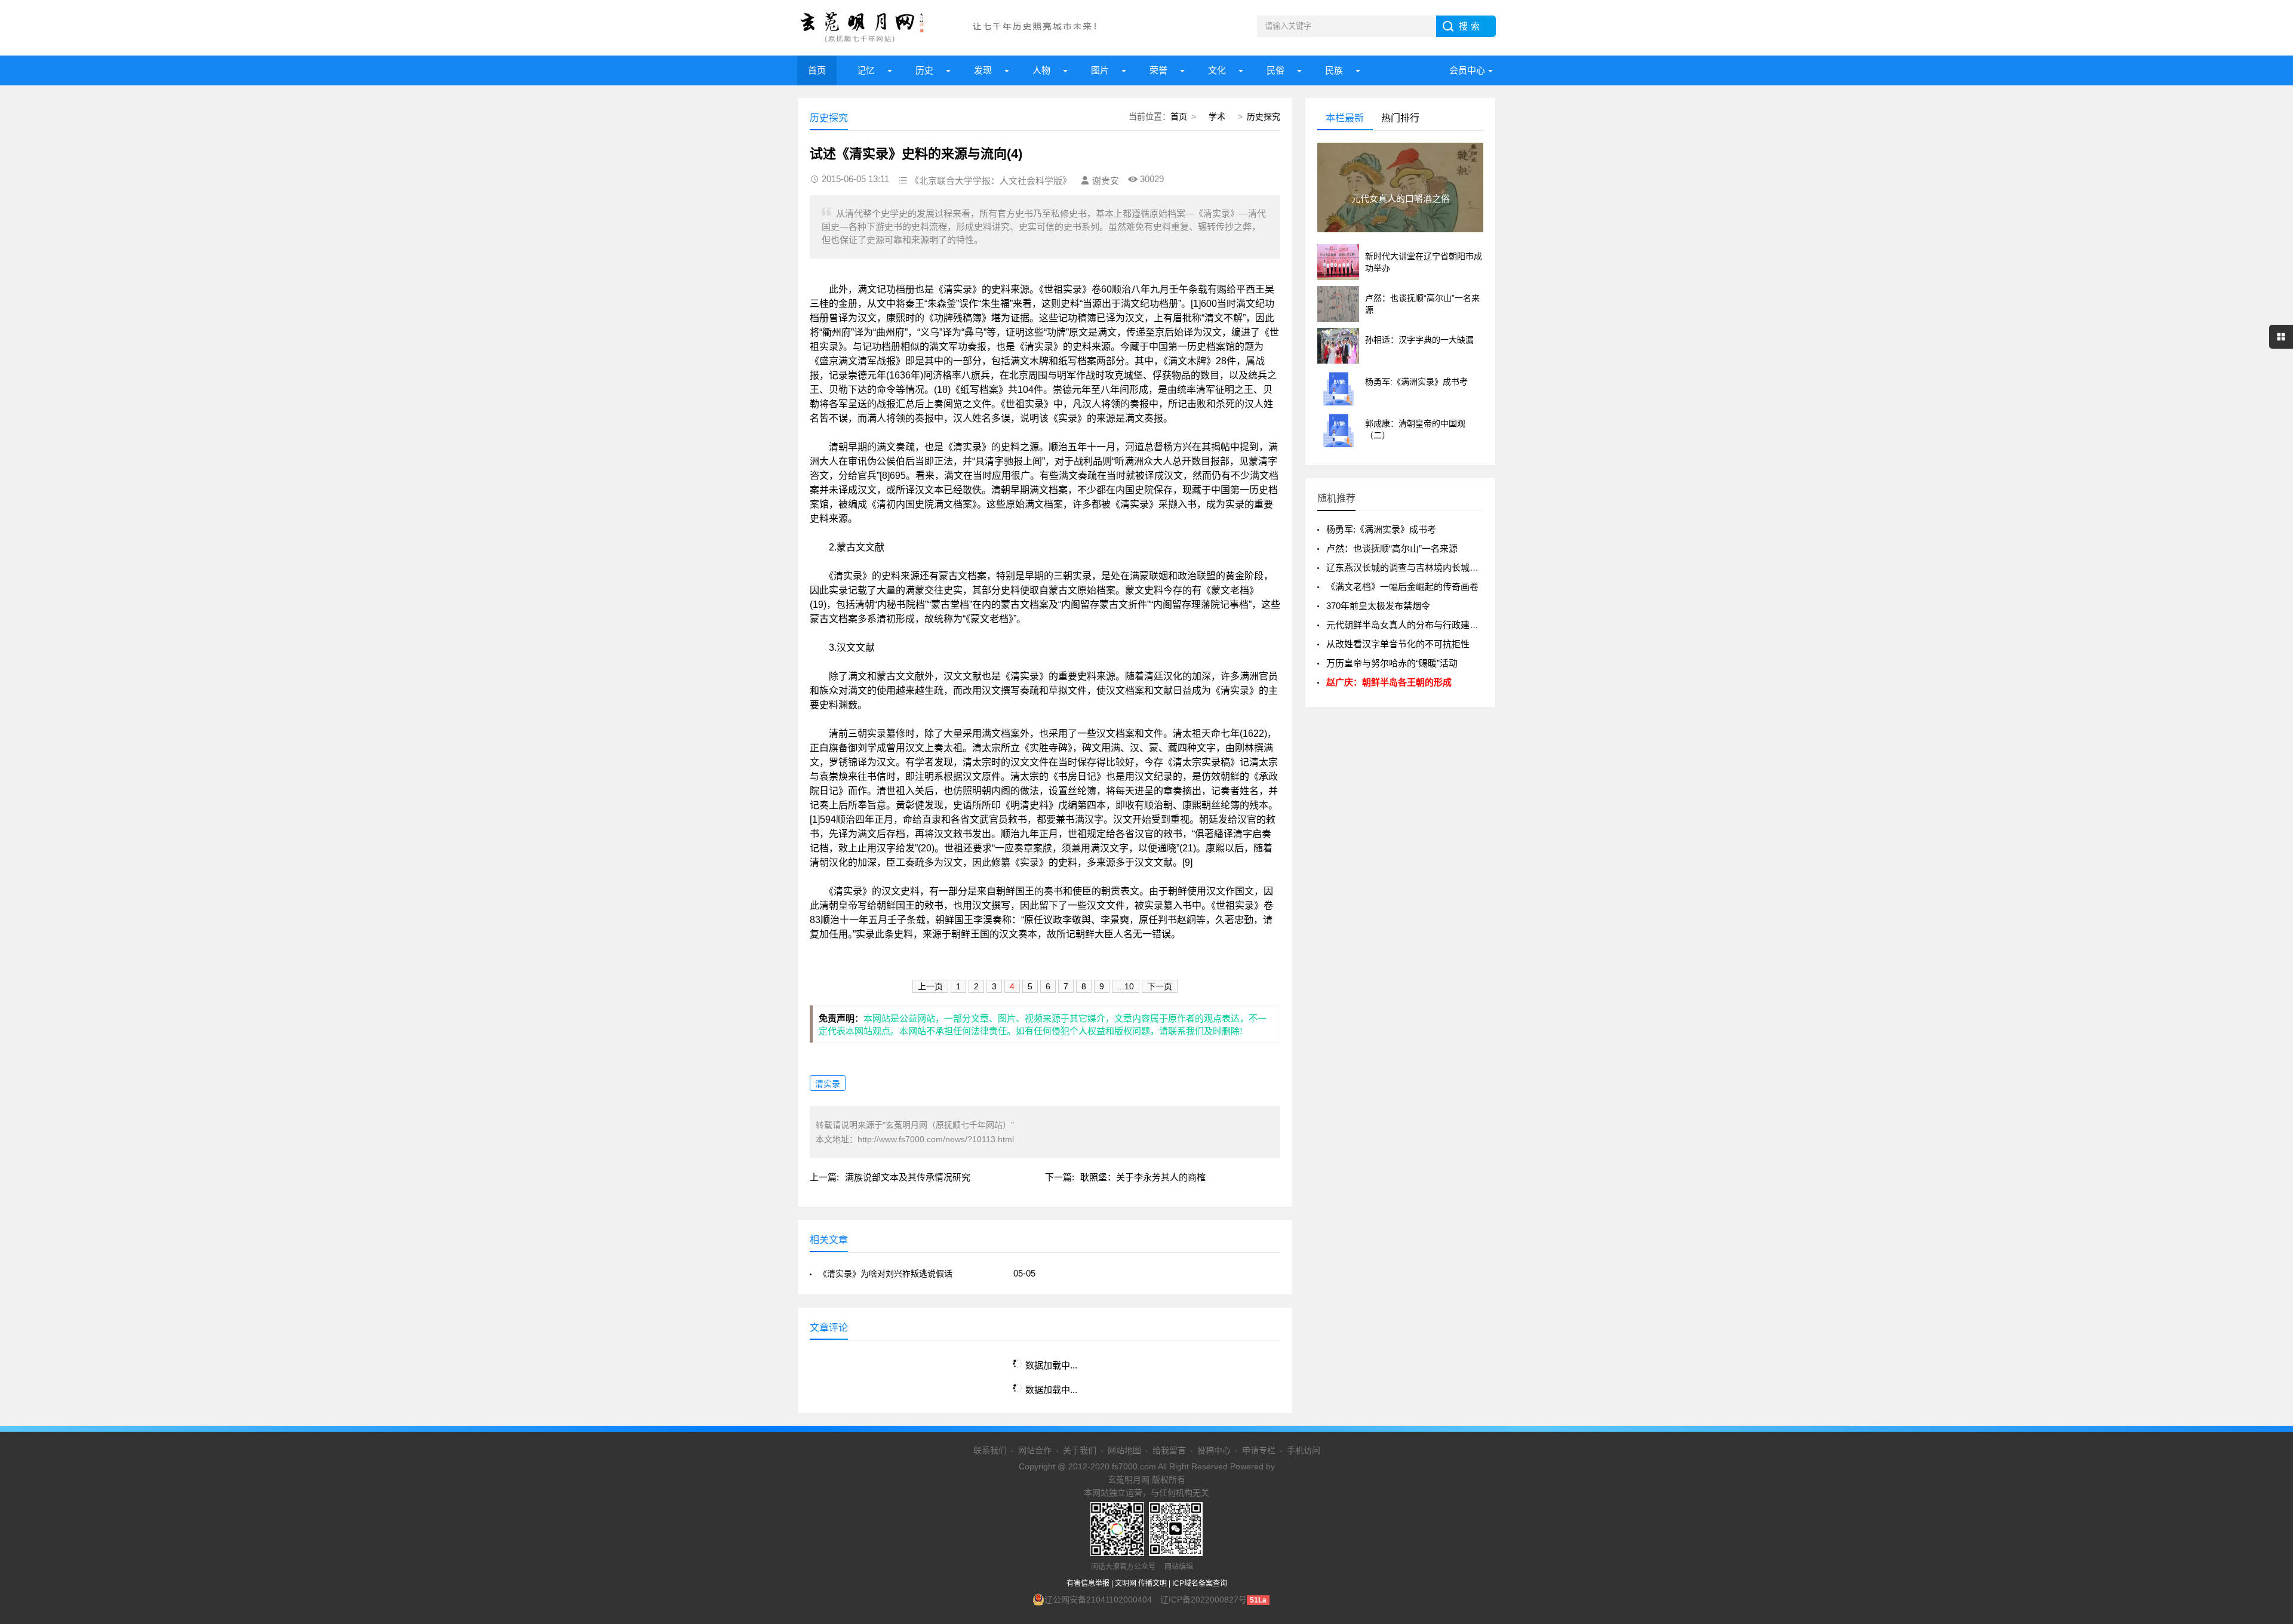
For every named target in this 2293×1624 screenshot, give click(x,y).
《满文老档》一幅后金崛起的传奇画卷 (1402, 587)
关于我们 (1080, 1450)
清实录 (828, 1084)
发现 (983, 70)
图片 (1100, 70)
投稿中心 (1214, 1450)
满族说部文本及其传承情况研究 (908, 1177)
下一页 (1160, 986)
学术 (1217, 116)
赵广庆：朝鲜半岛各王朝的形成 (1389, 682)
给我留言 (1169, 1450)
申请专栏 (1259, 1450)
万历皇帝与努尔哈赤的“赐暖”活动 (1392, 663)
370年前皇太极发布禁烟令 (1378, 606)
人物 (1041, 70)
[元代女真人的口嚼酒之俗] (1400, 230)
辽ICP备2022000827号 (1204, 1600)
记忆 (866, 70)
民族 (1334, 70)
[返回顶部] (2269, 1449)
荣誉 (1158, 70)
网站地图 (1124, 1450)
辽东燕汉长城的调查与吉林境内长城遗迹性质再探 (1425, 568)
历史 (924, 70)
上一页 (930, 986)
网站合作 (1035, 1450)
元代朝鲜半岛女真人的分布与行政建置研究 (1411, 625)
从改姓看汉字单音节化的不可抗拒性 (1398, 644)
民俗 (1275, 70)
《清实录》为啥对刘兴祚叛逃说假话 (886, 1274)
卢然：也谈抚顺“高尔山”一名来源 (1392, 548)
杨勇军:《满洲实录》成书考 (1381, 529)
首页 (817, 70)
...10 (1126, 986)
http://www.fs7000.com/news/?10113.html (936, 1139)
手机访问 (1304, 1450)
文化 (1217, 70)
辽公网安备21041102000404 (1098, 1600)
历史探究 (1264, 116)
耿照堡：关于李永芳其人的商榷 (1143, 1177)
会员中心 (1467, 70)
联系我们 (990, 1450)
